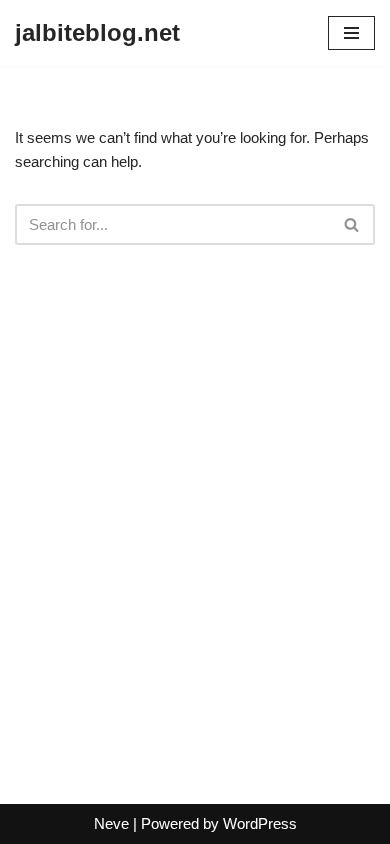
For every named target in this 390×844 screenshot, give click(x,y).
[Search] (352, 224)
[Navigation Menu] (351, 33)
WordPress (260, 823)
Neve (111, 823)
